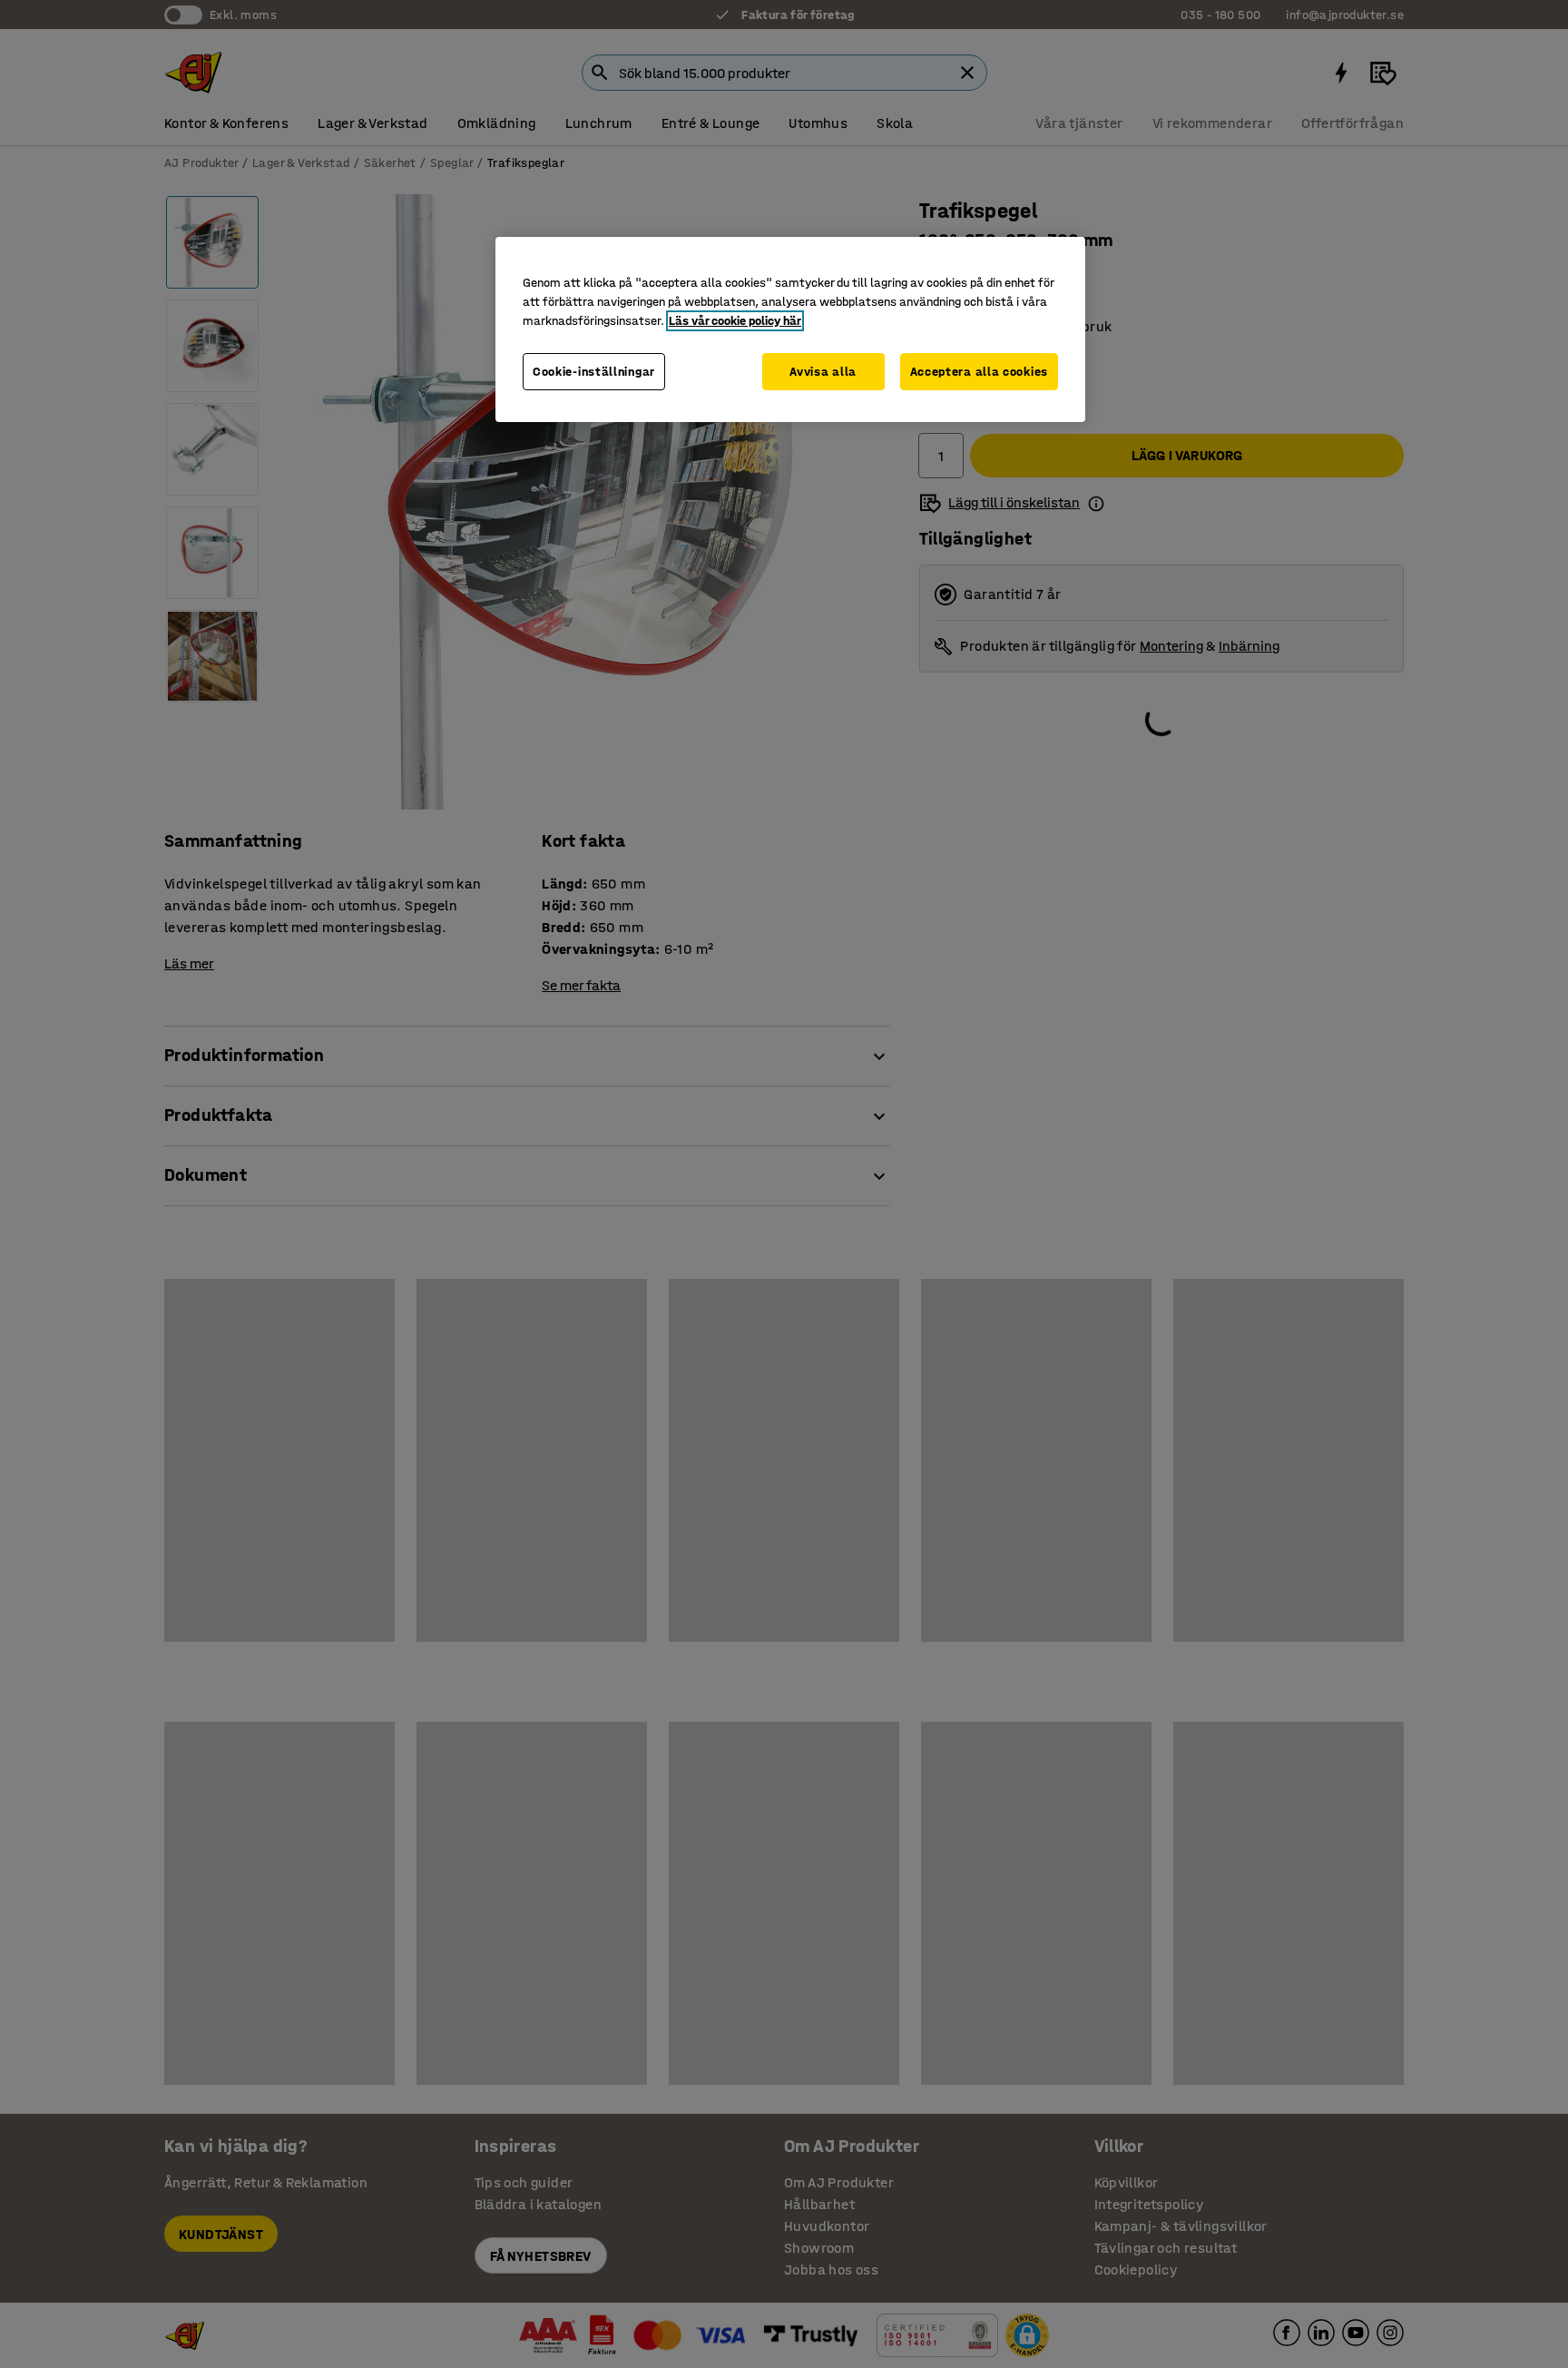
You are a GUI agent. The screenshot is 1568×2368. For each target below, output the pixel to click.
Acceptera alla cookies (979, 372)
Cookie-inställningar (594, 372)
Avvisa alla (823, 372)
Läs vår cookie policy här (735, 321)
